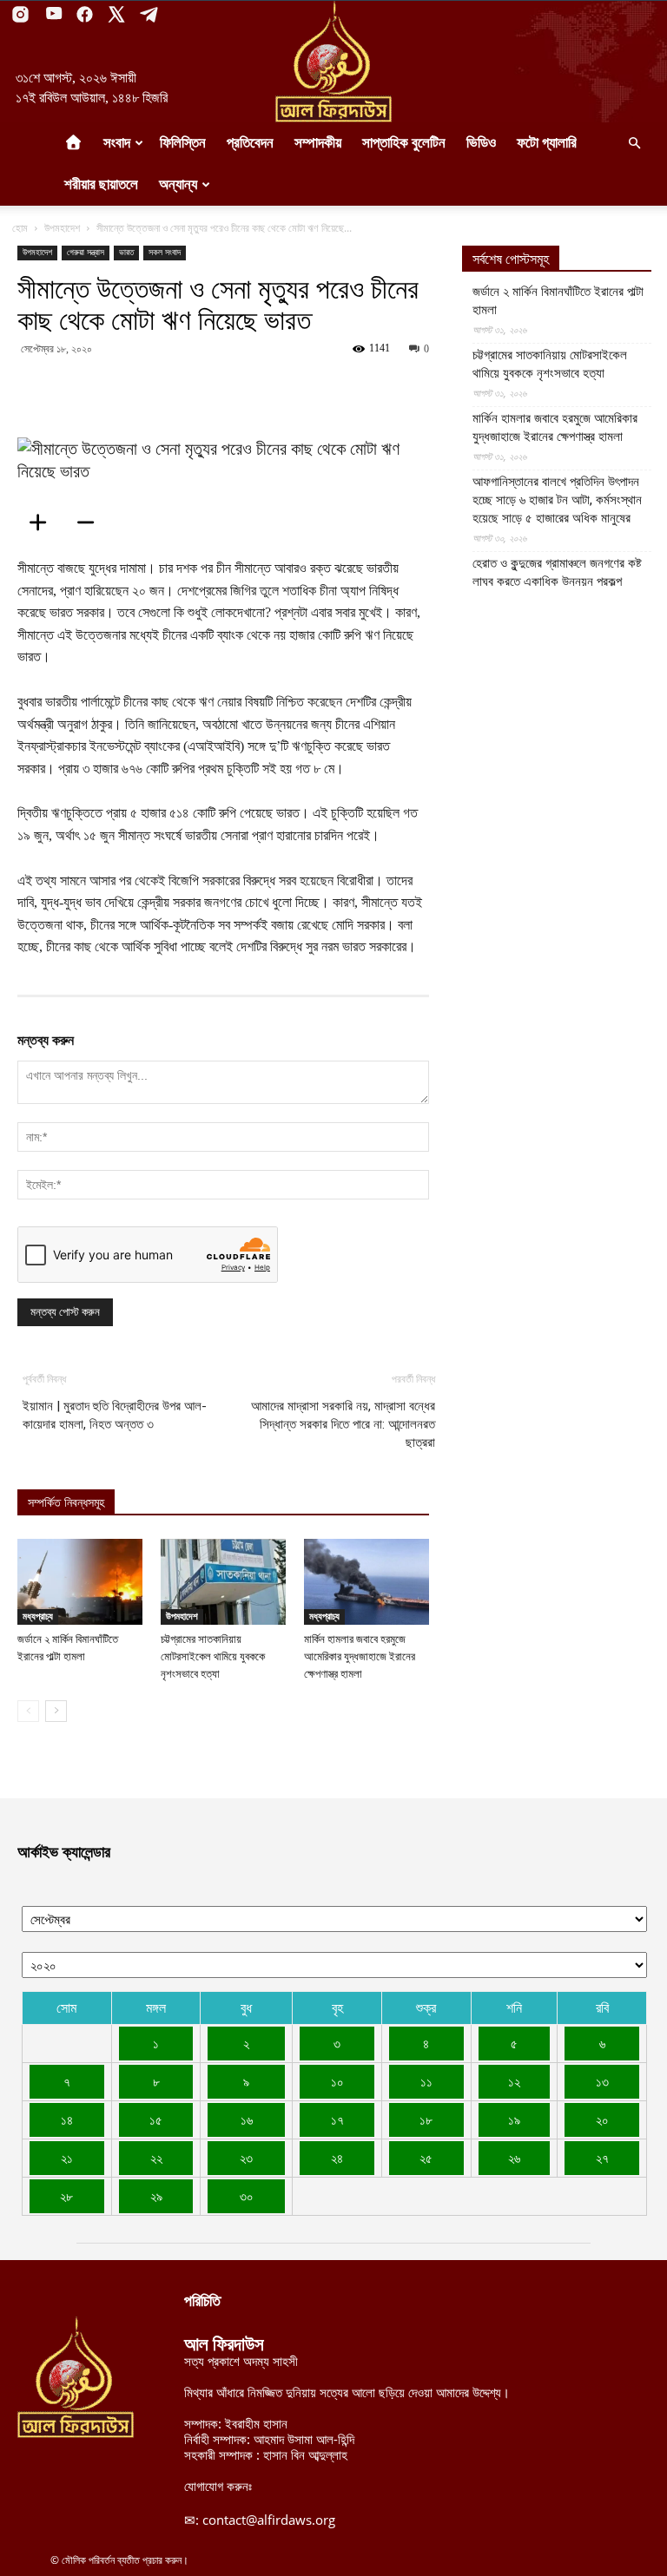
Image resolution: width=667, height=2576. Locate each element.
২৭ (602, 2158)
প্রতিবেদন (250, 143)
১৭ (337, 2119)
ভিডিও (481, 143)
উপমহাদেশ (62, 228)
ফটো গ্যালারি (547, 143)
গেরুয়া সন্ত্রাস (86, 252)
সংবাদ (117, 143)
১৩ (602, 2081)
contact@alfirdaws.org (269, 2520)
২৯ (156, 2196)
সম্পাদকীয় (318, 143)
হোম (20, 228)
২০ (602, 2119)
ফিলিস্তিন (183, 143)
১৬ (247, 2119)
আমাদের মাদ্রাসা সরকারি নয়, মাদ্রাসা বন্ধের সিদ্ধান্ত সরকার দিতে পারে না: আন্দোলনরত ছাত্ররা (343, 1424)
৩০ (247, 2196)
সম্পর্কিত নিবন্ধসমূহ (66, 1503)
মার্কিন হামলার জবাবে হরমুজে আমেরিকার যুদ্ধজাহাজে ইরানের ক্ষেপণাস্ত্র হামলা (360, 1656)
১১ (426, 2081)
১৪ (67, 2119)
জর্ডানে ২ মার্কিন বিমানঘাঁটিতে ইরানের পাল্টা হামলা (558, 301)
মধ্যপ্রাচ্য (38, 1616)
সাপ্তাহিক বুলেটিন (404, 143)
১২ (514, 2081)
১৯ (514, 2119)
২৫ (426, 2158)
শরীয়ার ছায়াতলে (101, 184)
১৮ (426, 2119)
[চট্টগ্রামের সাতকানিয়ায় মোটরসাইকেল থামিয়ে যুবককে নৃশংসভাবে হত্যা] (223, 1582)
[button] (634, 143)
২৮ (66, 2196)
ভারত (126, 252)
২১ (67, 2158)
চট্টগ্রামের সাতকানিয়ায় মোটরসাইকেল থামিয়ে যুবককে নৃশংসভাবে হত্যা (213, 1656)
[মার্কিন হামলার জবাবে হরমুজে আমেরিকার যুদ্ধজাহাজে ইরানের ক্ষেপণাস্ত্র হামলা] (367, 1582)
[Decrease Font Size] (91, 522)
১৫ (156, 2119)
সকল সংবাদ (165, 252)
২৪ (337, 2158)
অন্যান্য (178, 184)
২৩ (246, 2158)
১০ (337, 2081)
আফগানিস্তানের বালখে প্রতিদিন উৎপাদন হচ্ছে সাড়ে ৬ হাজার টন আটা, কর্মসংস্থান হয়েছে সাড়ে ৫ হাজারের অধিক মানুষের (557, 500)
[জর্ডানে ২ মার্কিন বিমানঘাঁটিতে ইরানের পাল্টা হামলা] (80, 1582)
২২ (156, 2158)
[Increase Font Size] (43, 522)
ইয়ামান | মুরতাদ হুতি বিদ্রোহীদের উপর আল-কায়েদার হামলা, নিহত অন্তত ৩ (115, 1415)
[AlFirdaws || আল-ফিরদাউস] (333, 62)
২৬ (514, 2158)
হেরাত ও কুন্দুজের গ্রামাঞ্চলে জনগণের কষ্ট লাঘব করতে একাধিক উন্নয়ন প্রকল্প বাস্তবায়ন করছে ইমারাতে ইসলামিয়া (557, 582)
